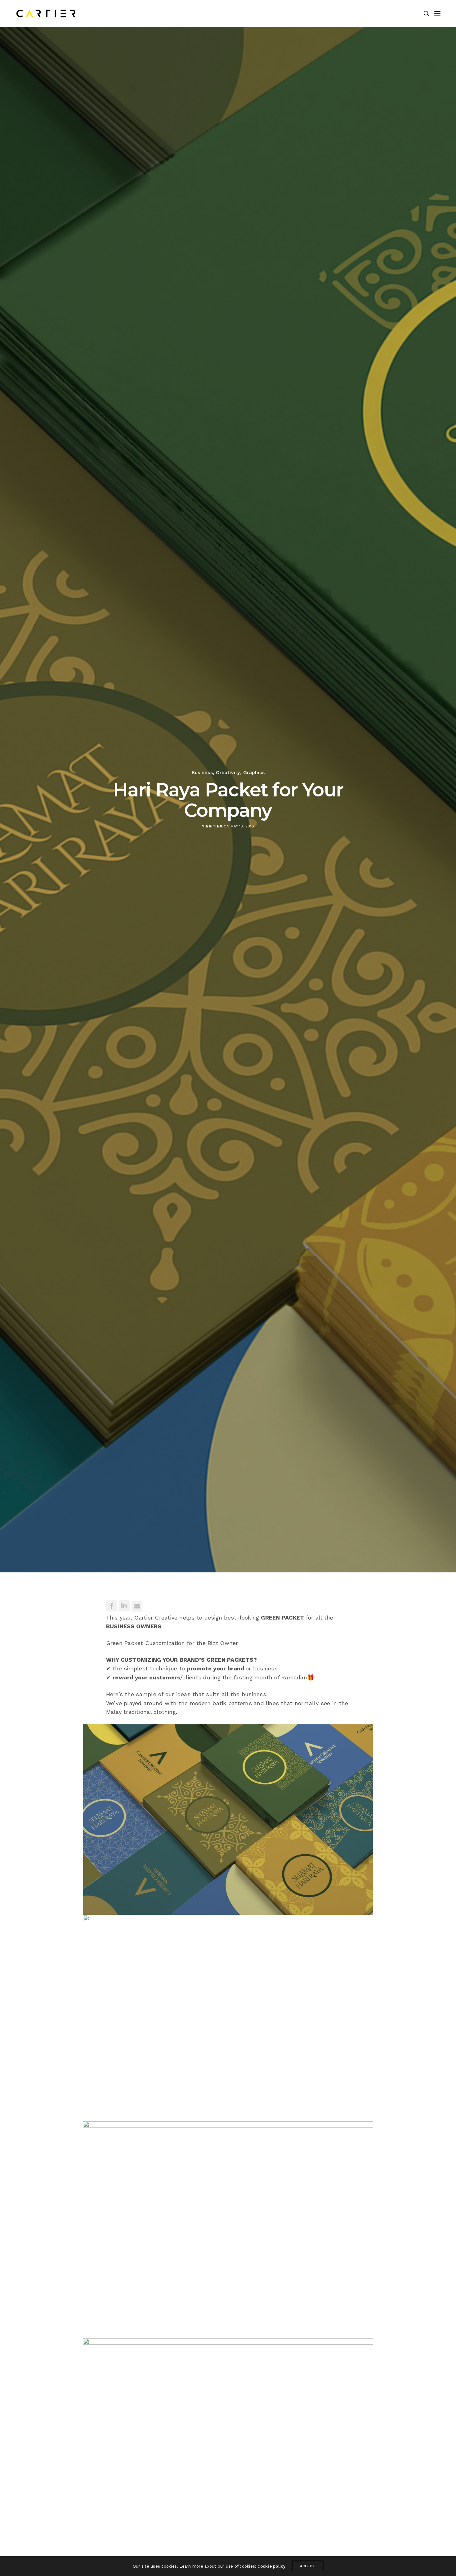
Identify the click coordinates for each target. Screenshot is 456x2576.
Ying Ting (212, 826)
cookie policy (271, 2566)
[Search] (427, 14)
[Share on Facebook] (112, 1606)
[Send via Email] (137, 1606)
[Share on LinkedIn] (124, 1606)
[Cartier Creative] (46, 13)
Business (202, 773)
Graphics (254, 773)
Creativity (228, 773)
